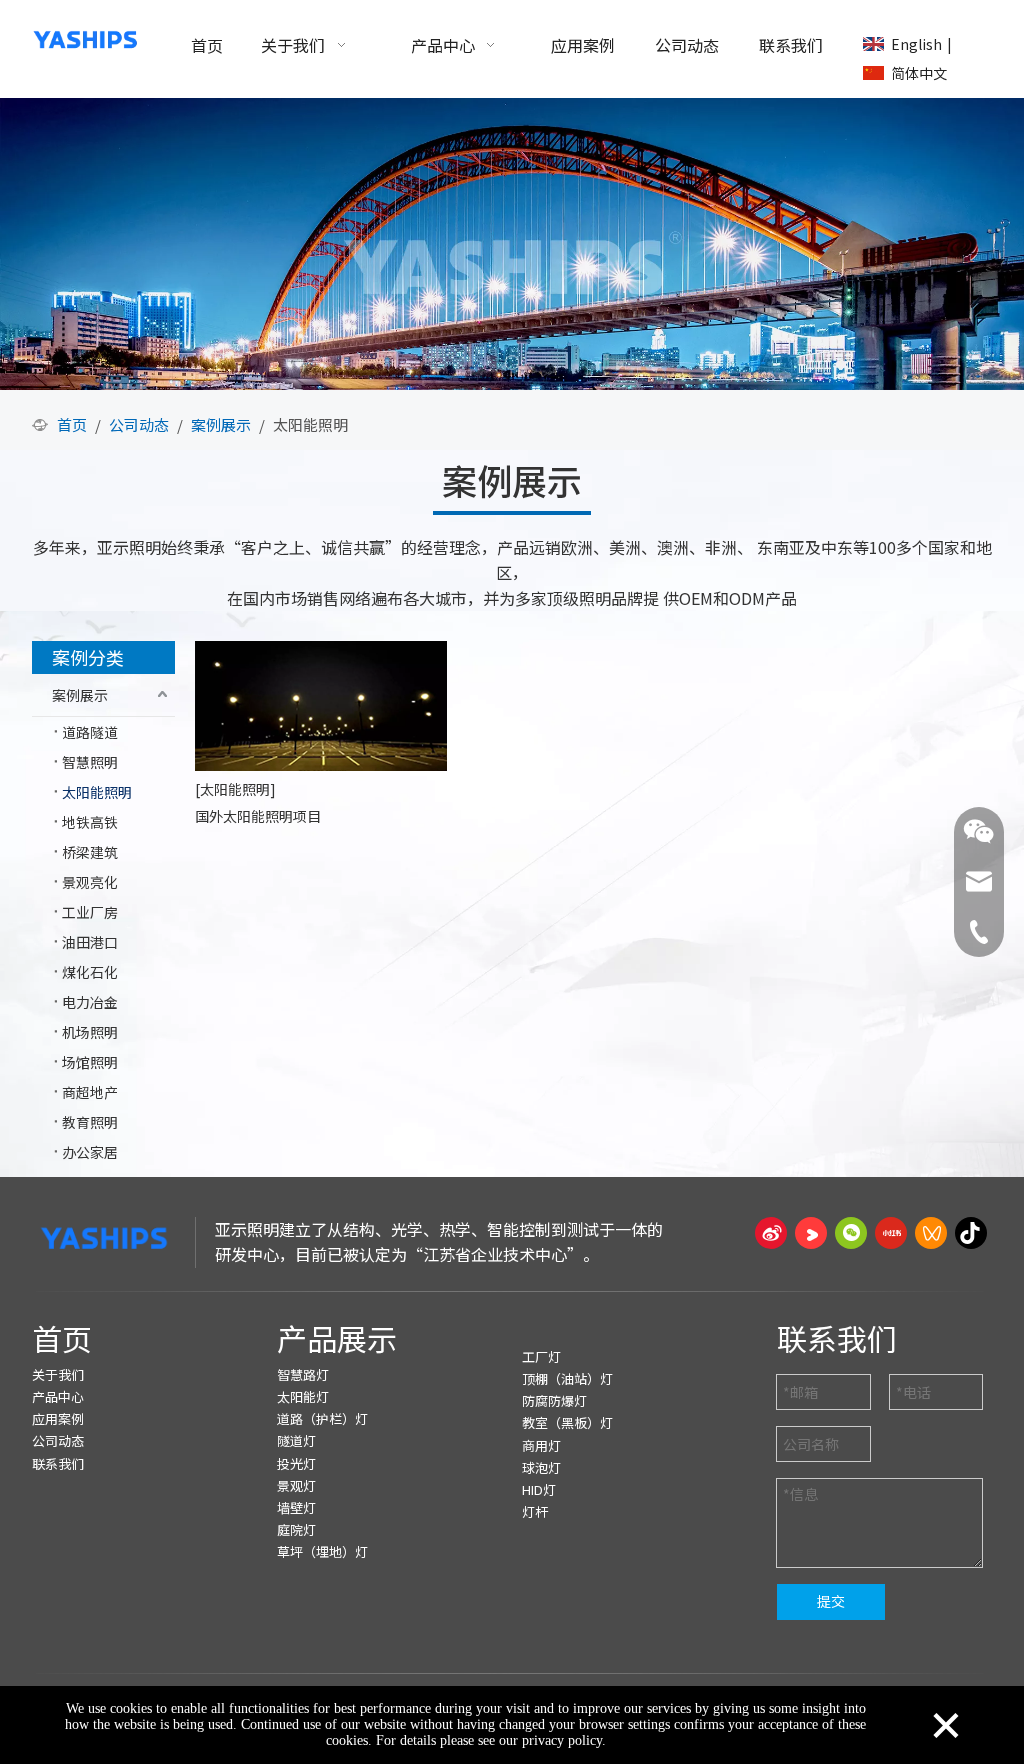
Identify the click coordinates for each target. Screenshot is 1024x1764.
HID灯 (539, 1489)
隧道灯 (296, 1440)
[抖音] (971, 1233)
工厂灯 (541, 1356)
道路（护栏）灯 (322, 1418)
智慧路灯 (303, 1374)
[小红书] (891, 1233)
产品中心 (58, 1396)
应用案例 (58, 1418)
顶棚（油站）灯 (567, 1378)
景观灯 (296, 1485)
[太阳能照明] (235, 789)
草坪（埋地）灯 (322, 1551)
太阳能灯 (303, 1396)
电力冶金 (90, 1002)
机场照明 (90, 1032)
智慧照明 (90, 762)
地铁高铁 (90, 822)
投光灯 (296, 1463)
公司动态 (58, 1440)
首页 (62, 1338)
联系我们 (58, 1463)
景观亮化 (90, 882)
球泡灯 (541, 1467)
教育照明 (90, 1122)
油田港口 (90, 942)
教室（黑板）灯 (567, 1422)
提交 (831, 1601)
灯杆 (535, 1511)
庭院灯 (296, 1529)
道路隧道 (90, 732)
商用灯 (541, 1445)
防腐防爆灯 (554, 1400)
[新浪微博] (771, 1233)
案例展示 (80, 695)
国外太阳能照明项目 (258, 816)
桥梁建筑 (90, 852)
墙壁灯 (296, 1507)
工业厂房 (90, 912)
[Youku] (811, 1233)
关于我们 (58, 1374)
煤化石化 (90, 972)
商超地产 (90, 1092)
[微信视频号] (931, 1233)
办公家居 (90, 1152)
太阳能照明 (97, 792)
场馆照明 (90, 1062)
